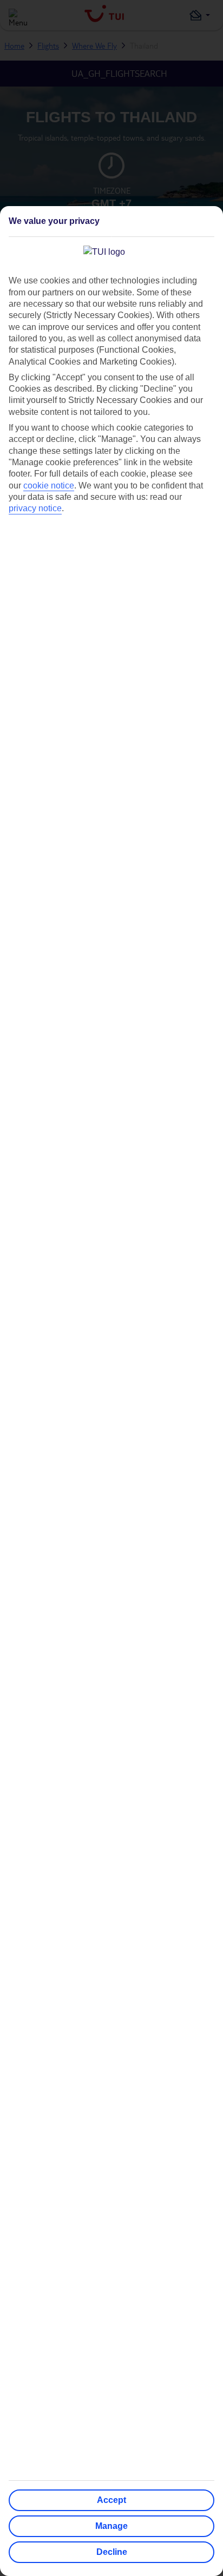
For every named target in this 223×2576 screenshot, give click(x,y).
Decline (112, 2552)
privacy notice (35, 508)
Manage (111, 2526)
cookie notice (49, 486)
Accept (111, 2500)
